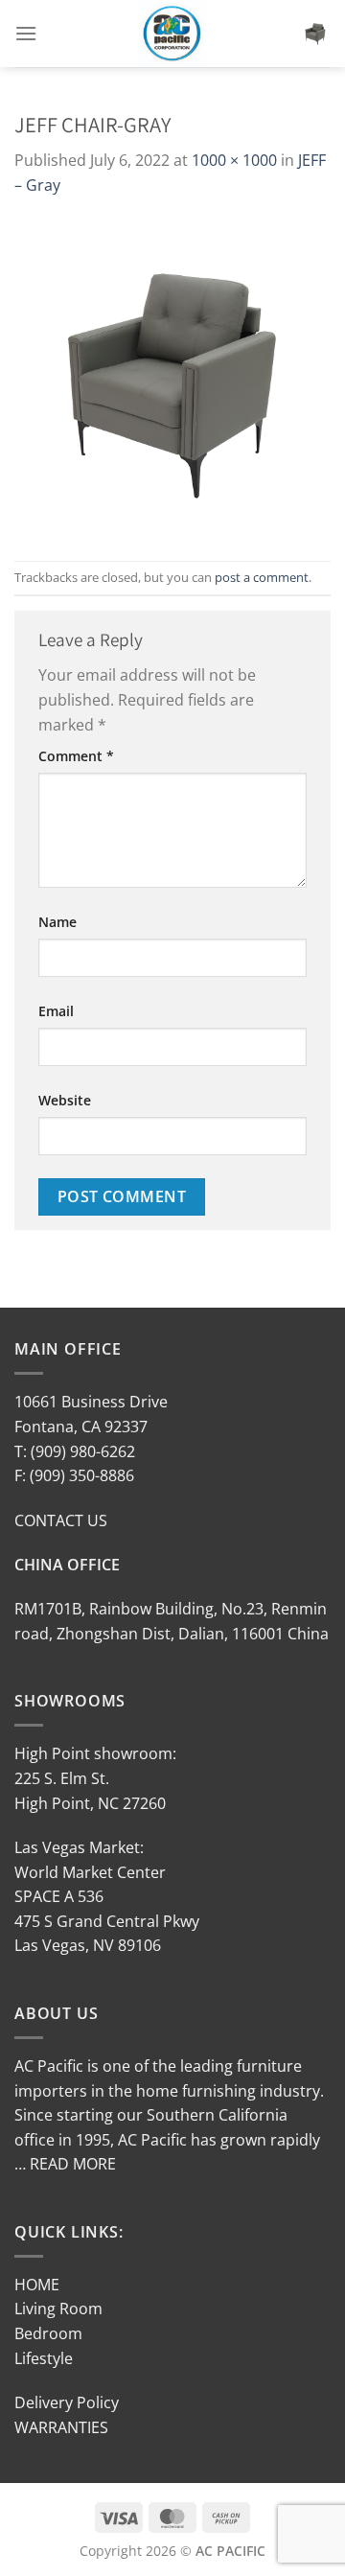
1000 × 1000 (234, 160)
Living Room (58, 2309)
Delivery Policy (67, 2402)
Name (57, 922)
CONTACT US (61, 1520)
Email (56, 1011)
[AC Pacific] (173, 34)
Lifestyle (44, 2358)
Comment (76, 756)
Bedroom (48, 2333)
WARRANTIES (61, 2427)
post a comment (262, 577)
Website (65, 1100)
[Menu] (26, 33)
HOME (37, 2285)
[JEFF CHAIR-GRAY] (172, 378)
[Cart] (315, 34)
